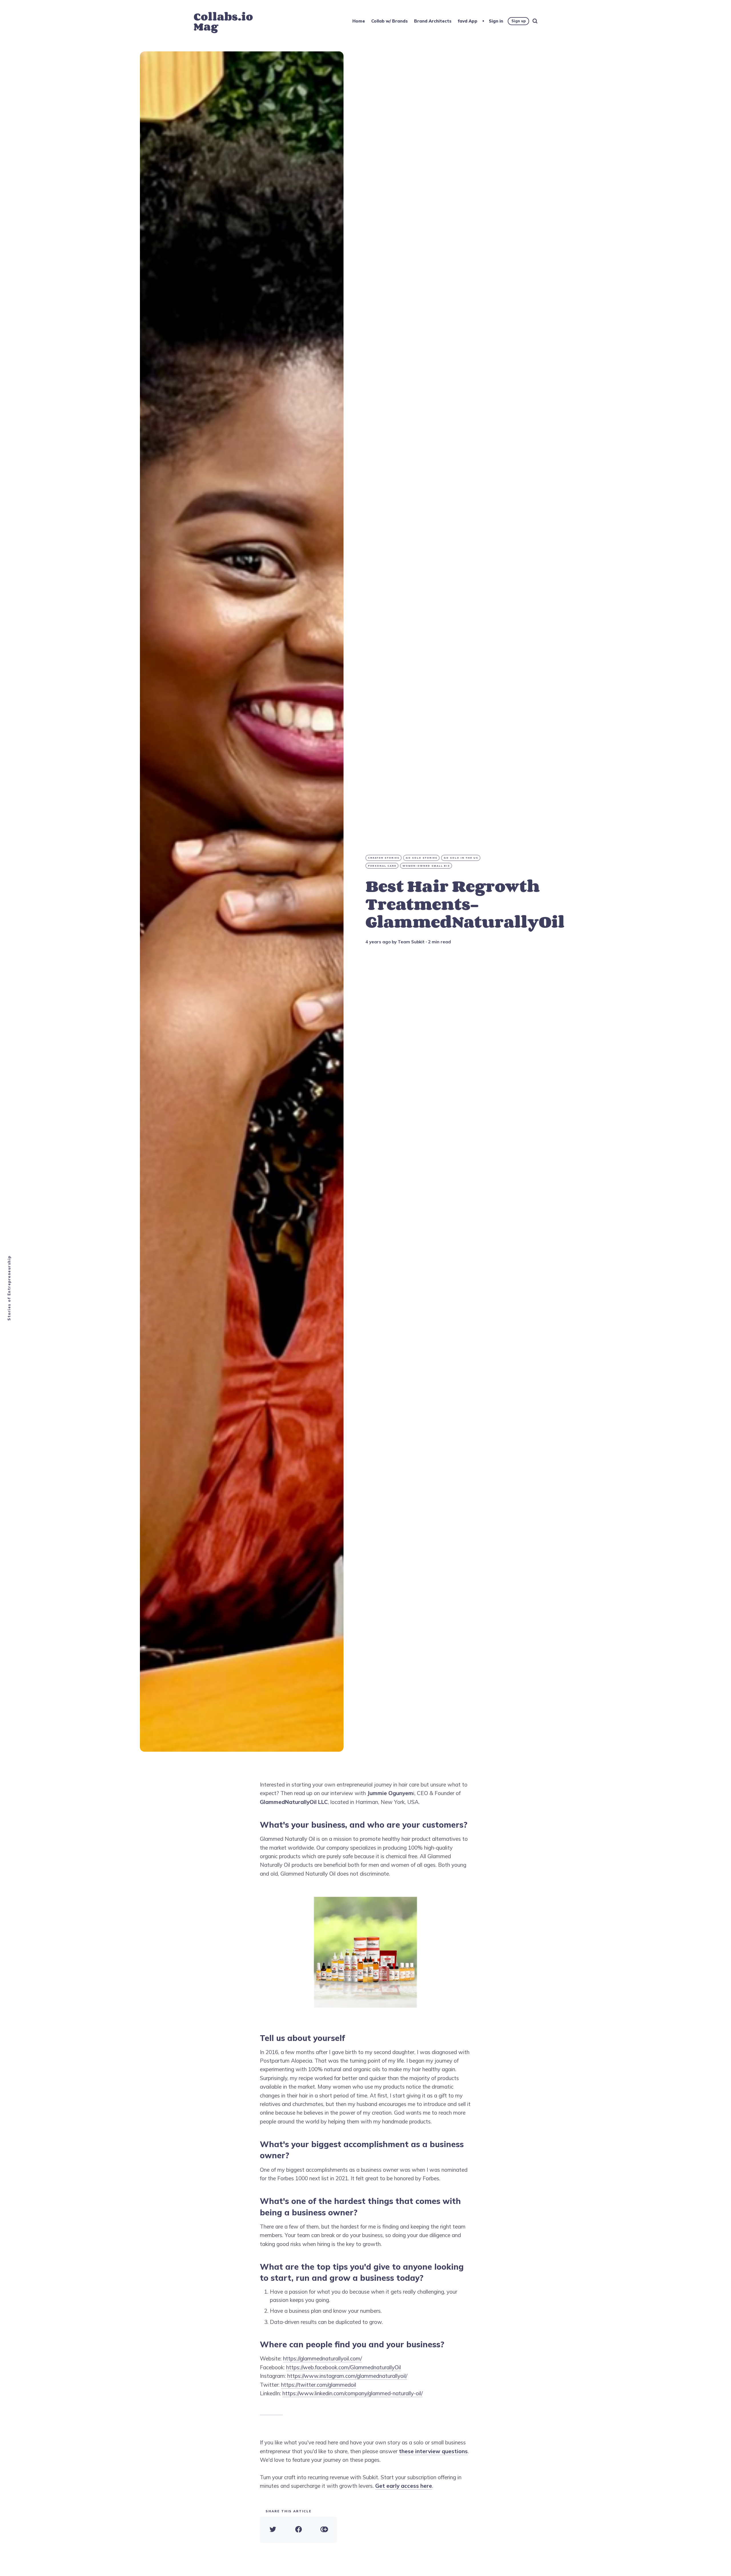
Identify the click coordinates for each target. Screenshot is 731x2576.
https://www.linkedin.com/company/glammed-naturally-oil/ (353, 2393)
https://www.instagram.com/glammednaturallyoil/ (347, 2376)
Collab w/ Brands (389, 21)
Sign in (496, 21)
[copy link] (324, 2530)
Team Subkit (411, 942)
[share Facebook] (298, 2530)
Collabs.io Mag (223, 21)
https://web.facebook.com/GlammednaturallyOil (344, 2367)
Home (359, 21)
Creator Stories (384, 858)
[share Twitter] (273, 2530)
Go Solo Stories (422, 858)
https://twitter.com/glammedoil (319, 2385)
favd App (468, 21)
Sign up (519, 21)
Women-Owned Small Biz (426, 866)
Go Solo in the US (461, 858)
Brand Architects (433, 21)
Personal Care (382, 866)
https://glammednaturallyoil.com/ (322, 2358)
